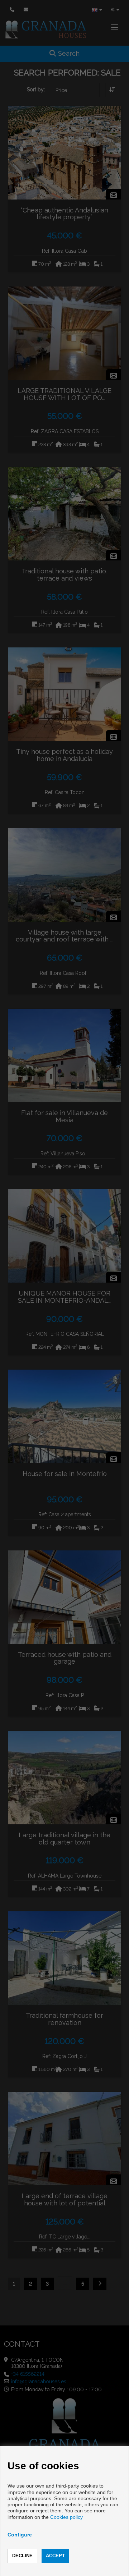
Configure (20, 2535)
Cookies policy (66, 2517)
